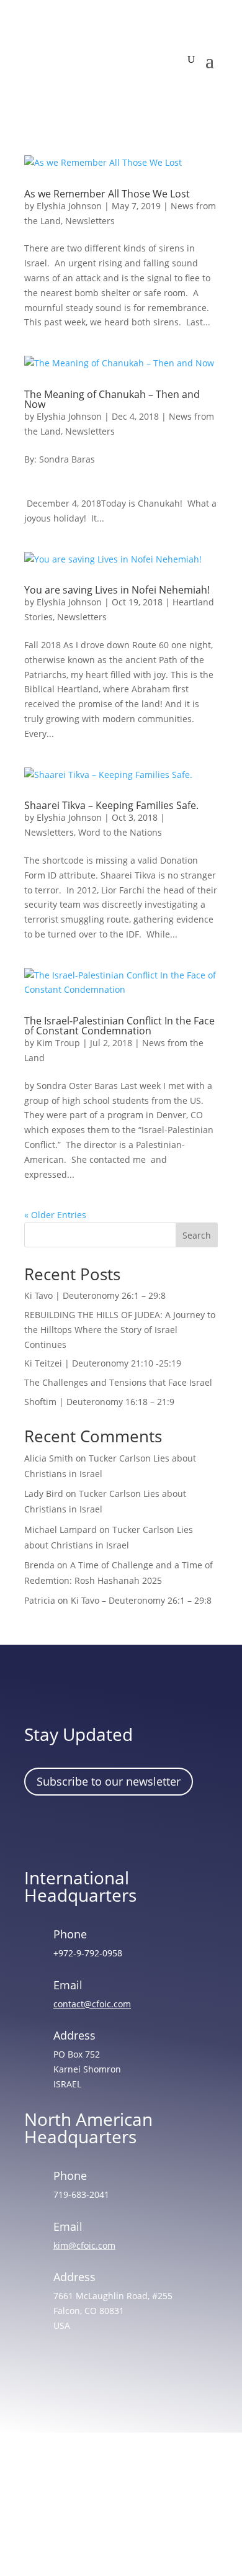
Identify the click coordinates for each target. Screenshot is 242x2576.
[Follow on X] (112, 1830)
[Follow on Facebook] (40, 1830)
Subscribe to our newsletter (109, 1781)
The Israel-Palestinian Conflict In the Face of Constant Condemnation (119, 1026)
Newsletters (90, 221)
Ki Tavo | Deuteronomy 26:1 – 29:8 (95, 1295)
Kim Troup (58, 1043)
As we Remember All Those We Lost (107, 194)
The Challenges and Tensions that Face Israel (118, 1382)
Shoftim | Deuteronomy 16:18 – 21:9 (99, 1402)
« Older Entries (55, 1215)
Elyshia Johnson (69, 206)
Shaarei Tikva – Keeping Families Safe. (111, 805)
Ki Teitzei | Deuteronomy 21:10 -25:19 (103, 1363)
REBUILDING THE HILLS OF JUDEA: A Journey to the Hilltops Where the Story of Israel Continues (120, 1330)
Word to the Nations (120, 832)
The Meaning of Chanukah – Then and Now (112, 399)
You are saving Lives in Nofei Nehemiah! (117, 590)
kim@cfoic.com (84, 2245)
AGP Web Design (138, 2519)
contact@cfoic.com (92, 2004)
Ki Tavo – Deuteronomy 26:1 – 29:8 (141, 1600)
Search (197, 1235)
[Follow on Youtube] (148, 1830)
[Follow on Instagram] (76, 1830)
